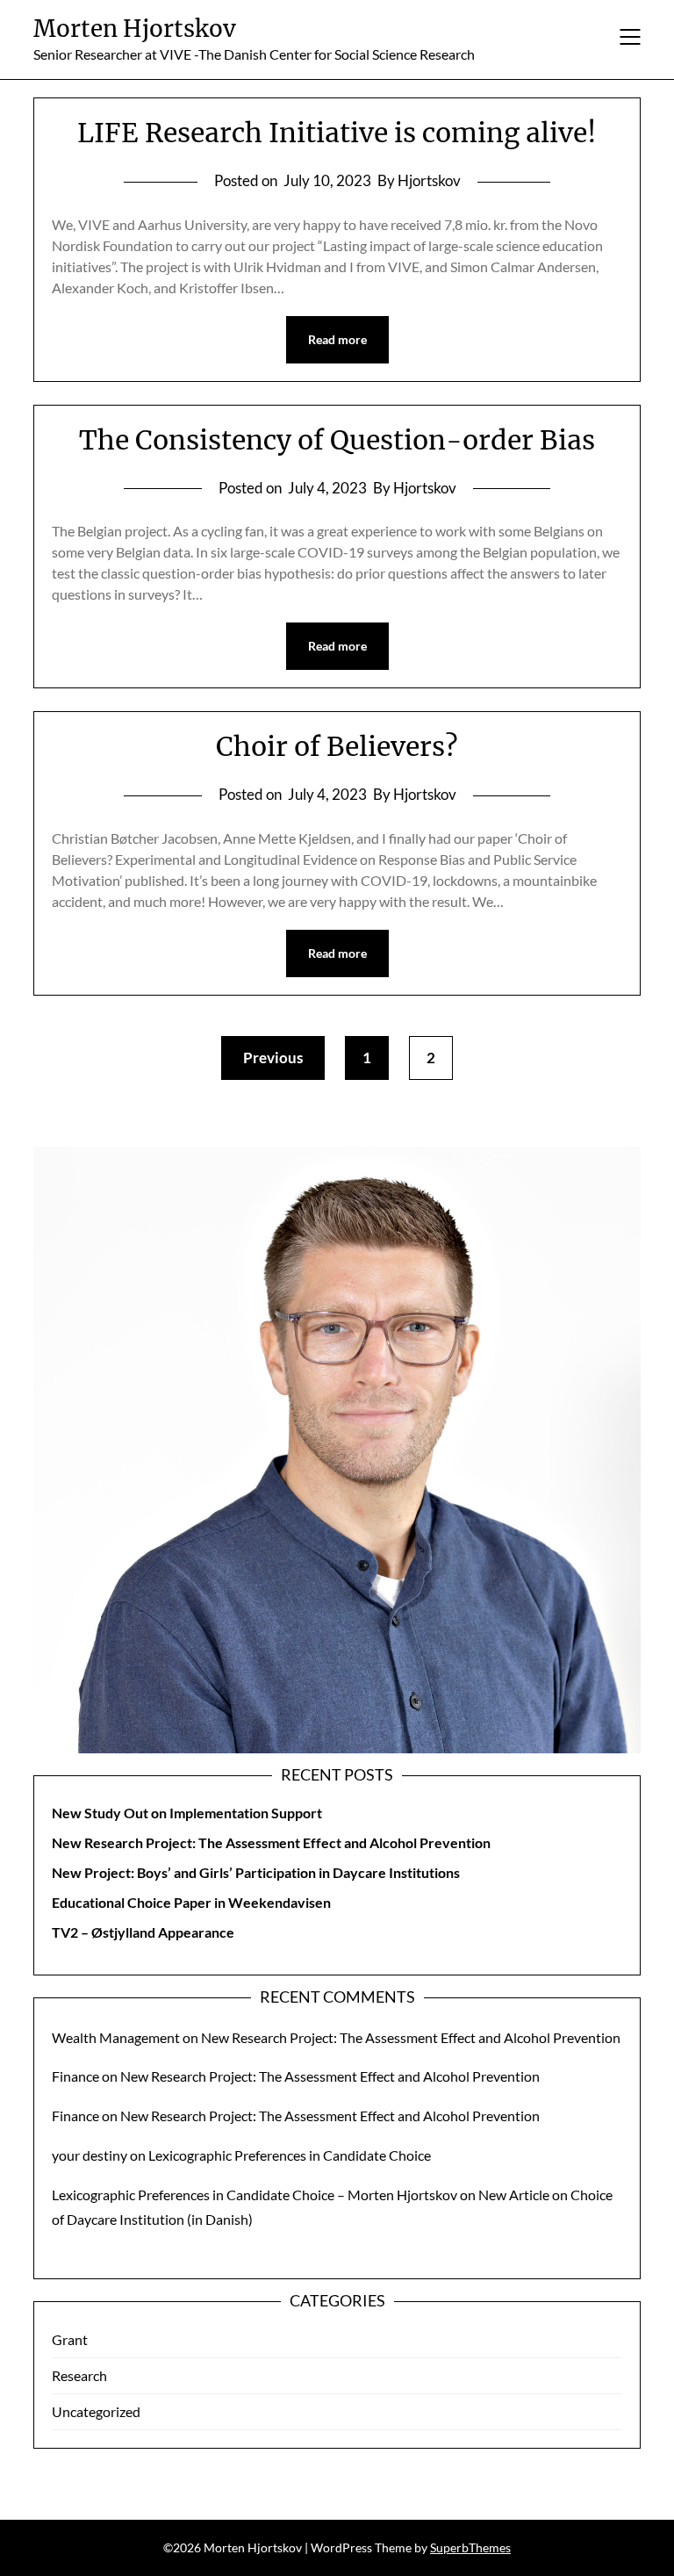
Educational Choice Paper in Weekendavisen (191, 1902)
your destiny (90, 2155)
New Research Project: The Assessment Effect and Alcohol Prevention (271, 1842)
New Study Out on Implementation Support (187, 1813)
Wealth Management (116, 2037)
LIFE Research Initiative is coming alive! (337, 133)
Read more (337, 339)
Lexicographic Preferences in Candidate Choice (290, 2155)
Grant (70, 2339)
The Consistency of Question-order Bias (337, 440)
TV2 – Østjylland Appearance (143, 1932)
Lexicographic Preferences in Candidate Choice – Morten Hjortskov (255, 2195)
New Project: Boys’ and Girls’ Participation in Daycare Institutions (256, 1872)
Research (79, 2375)
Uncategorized (96, 2411)
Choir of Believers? (337, 746)
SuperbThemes (470, 2547)
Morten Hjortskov (135, 29)
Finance (75, 2076)
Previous (273, 1058)
